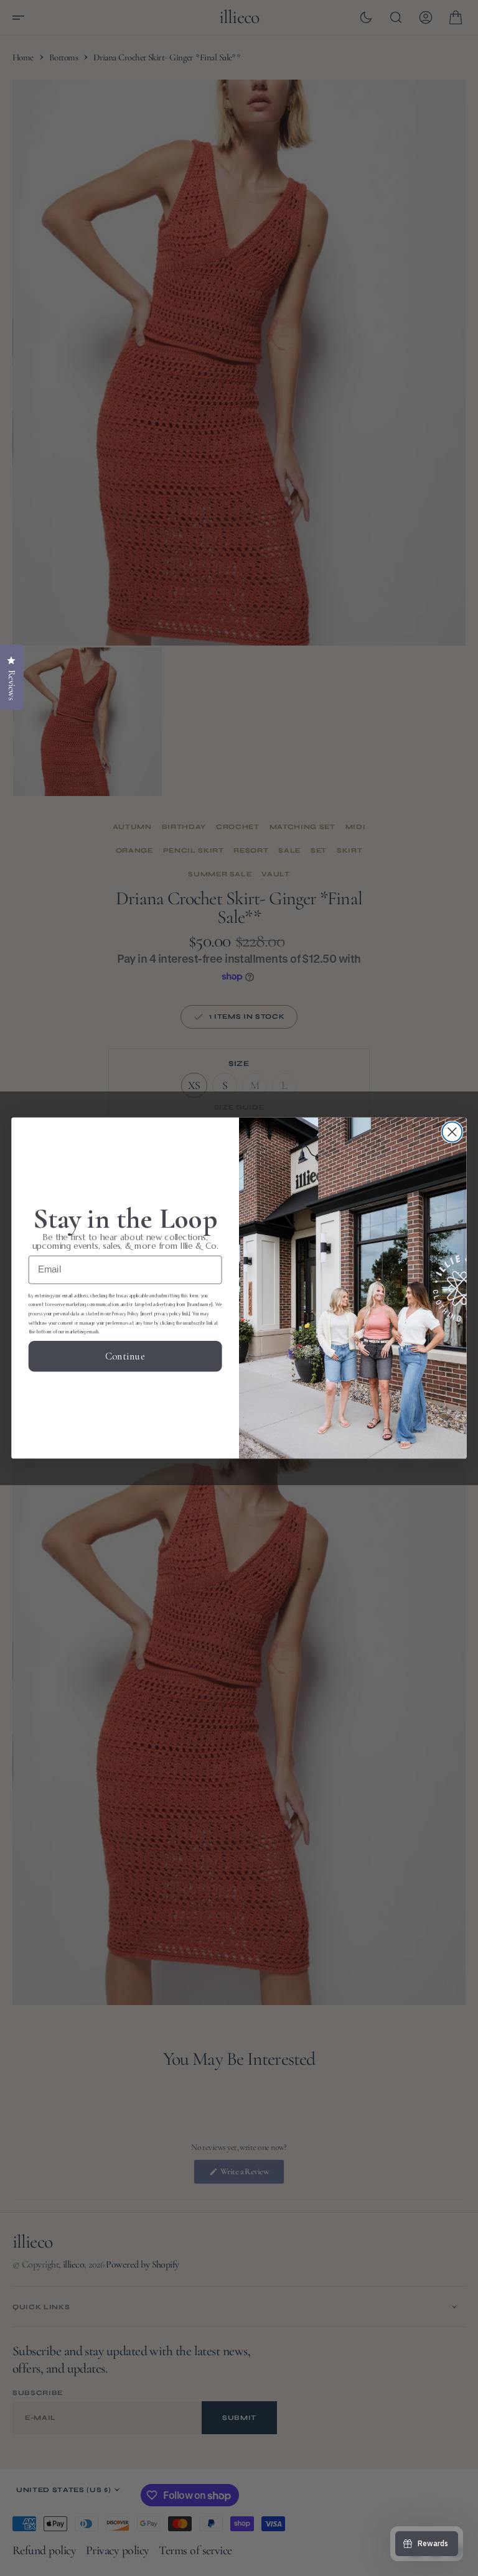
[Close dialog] (452, 1132)
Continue (125, 1356)
